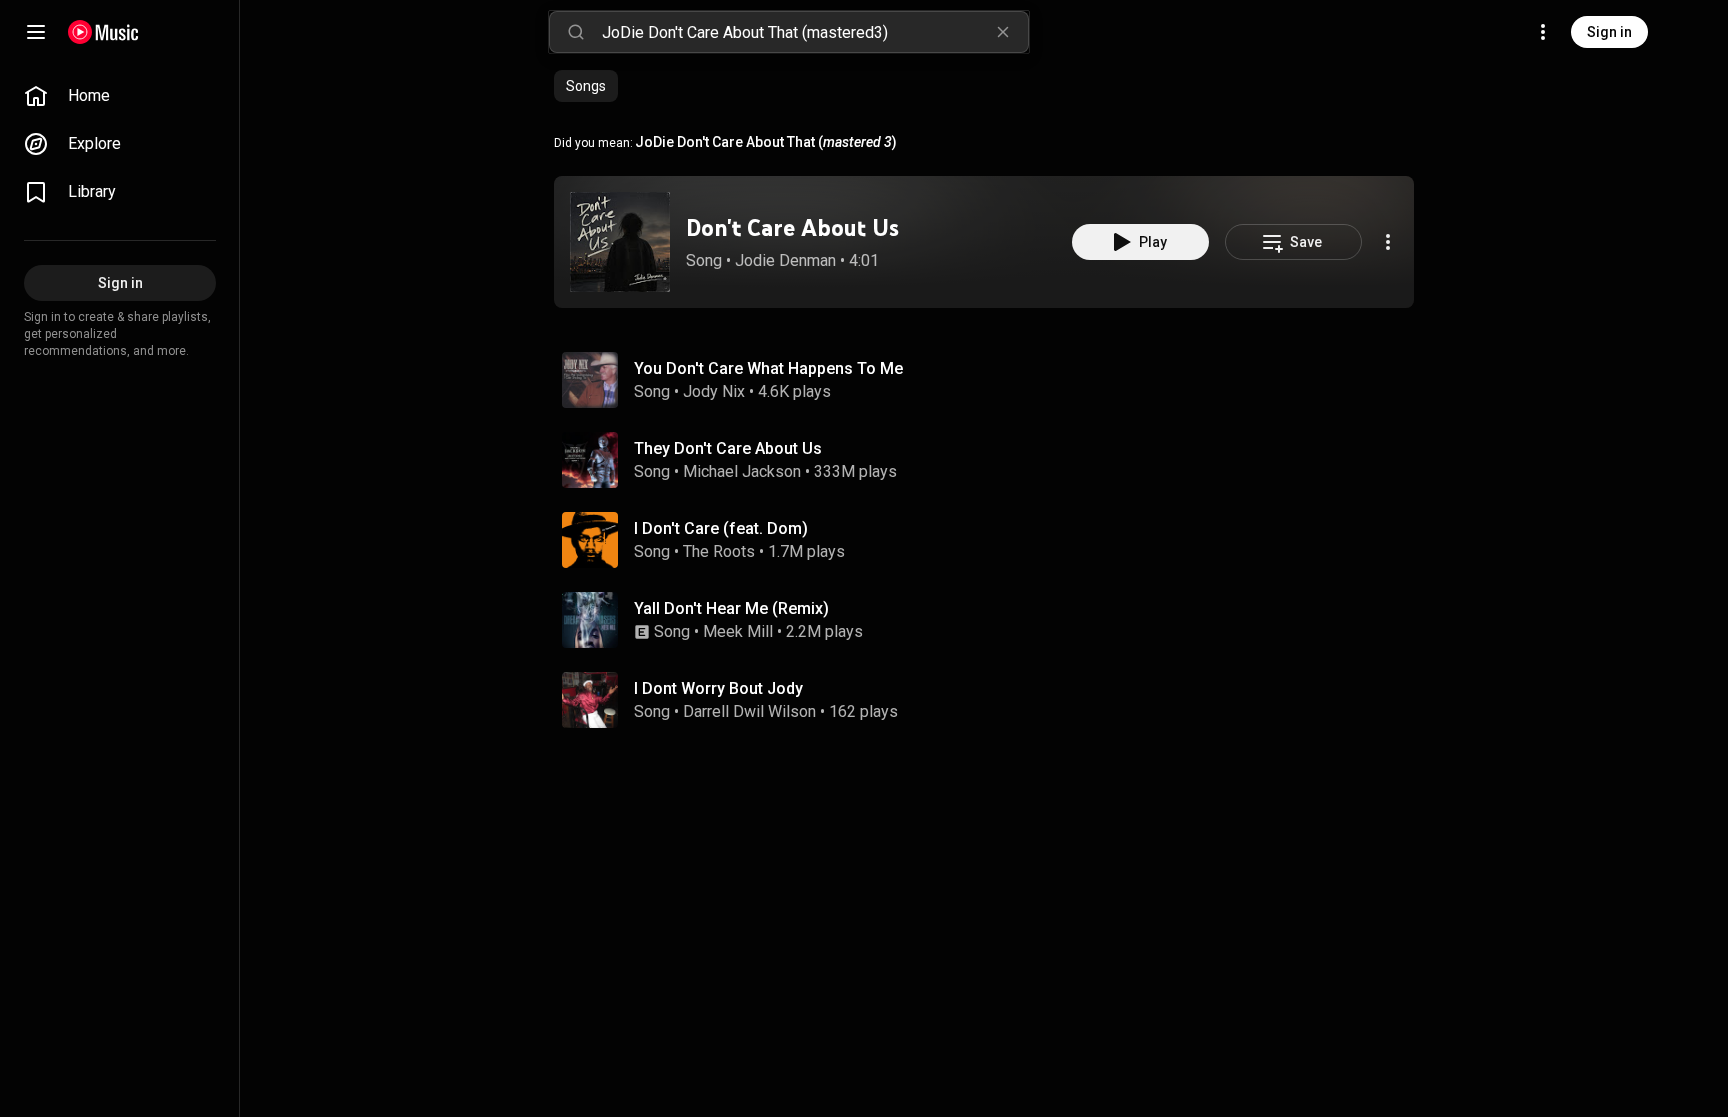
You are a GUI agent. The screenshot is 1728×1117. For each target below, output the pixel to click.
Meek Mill (738, 631)
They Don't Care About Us (728, 448)
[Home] (103, 32)
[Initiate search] (576, 32)
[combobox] (815, 32)
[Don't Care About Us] (620, 242)
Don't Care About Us (792, 227)
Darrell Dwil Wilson (749, 711)
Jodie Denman (785, 260)
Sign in (1609, 32)
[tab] (586, 86)
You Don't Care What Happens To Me (768, 368)
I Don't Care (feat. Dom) (721, 528)
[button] (620, 242)
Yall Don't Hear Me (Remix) (731, 608)
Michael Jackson (742, 471)
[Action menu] (1388, 242)
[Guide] (36, 32)
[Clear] (1003, 32)
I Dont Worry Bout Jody (718, 688)
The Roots (719, 551)
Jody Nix (714, 391)
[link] (120, 96)
